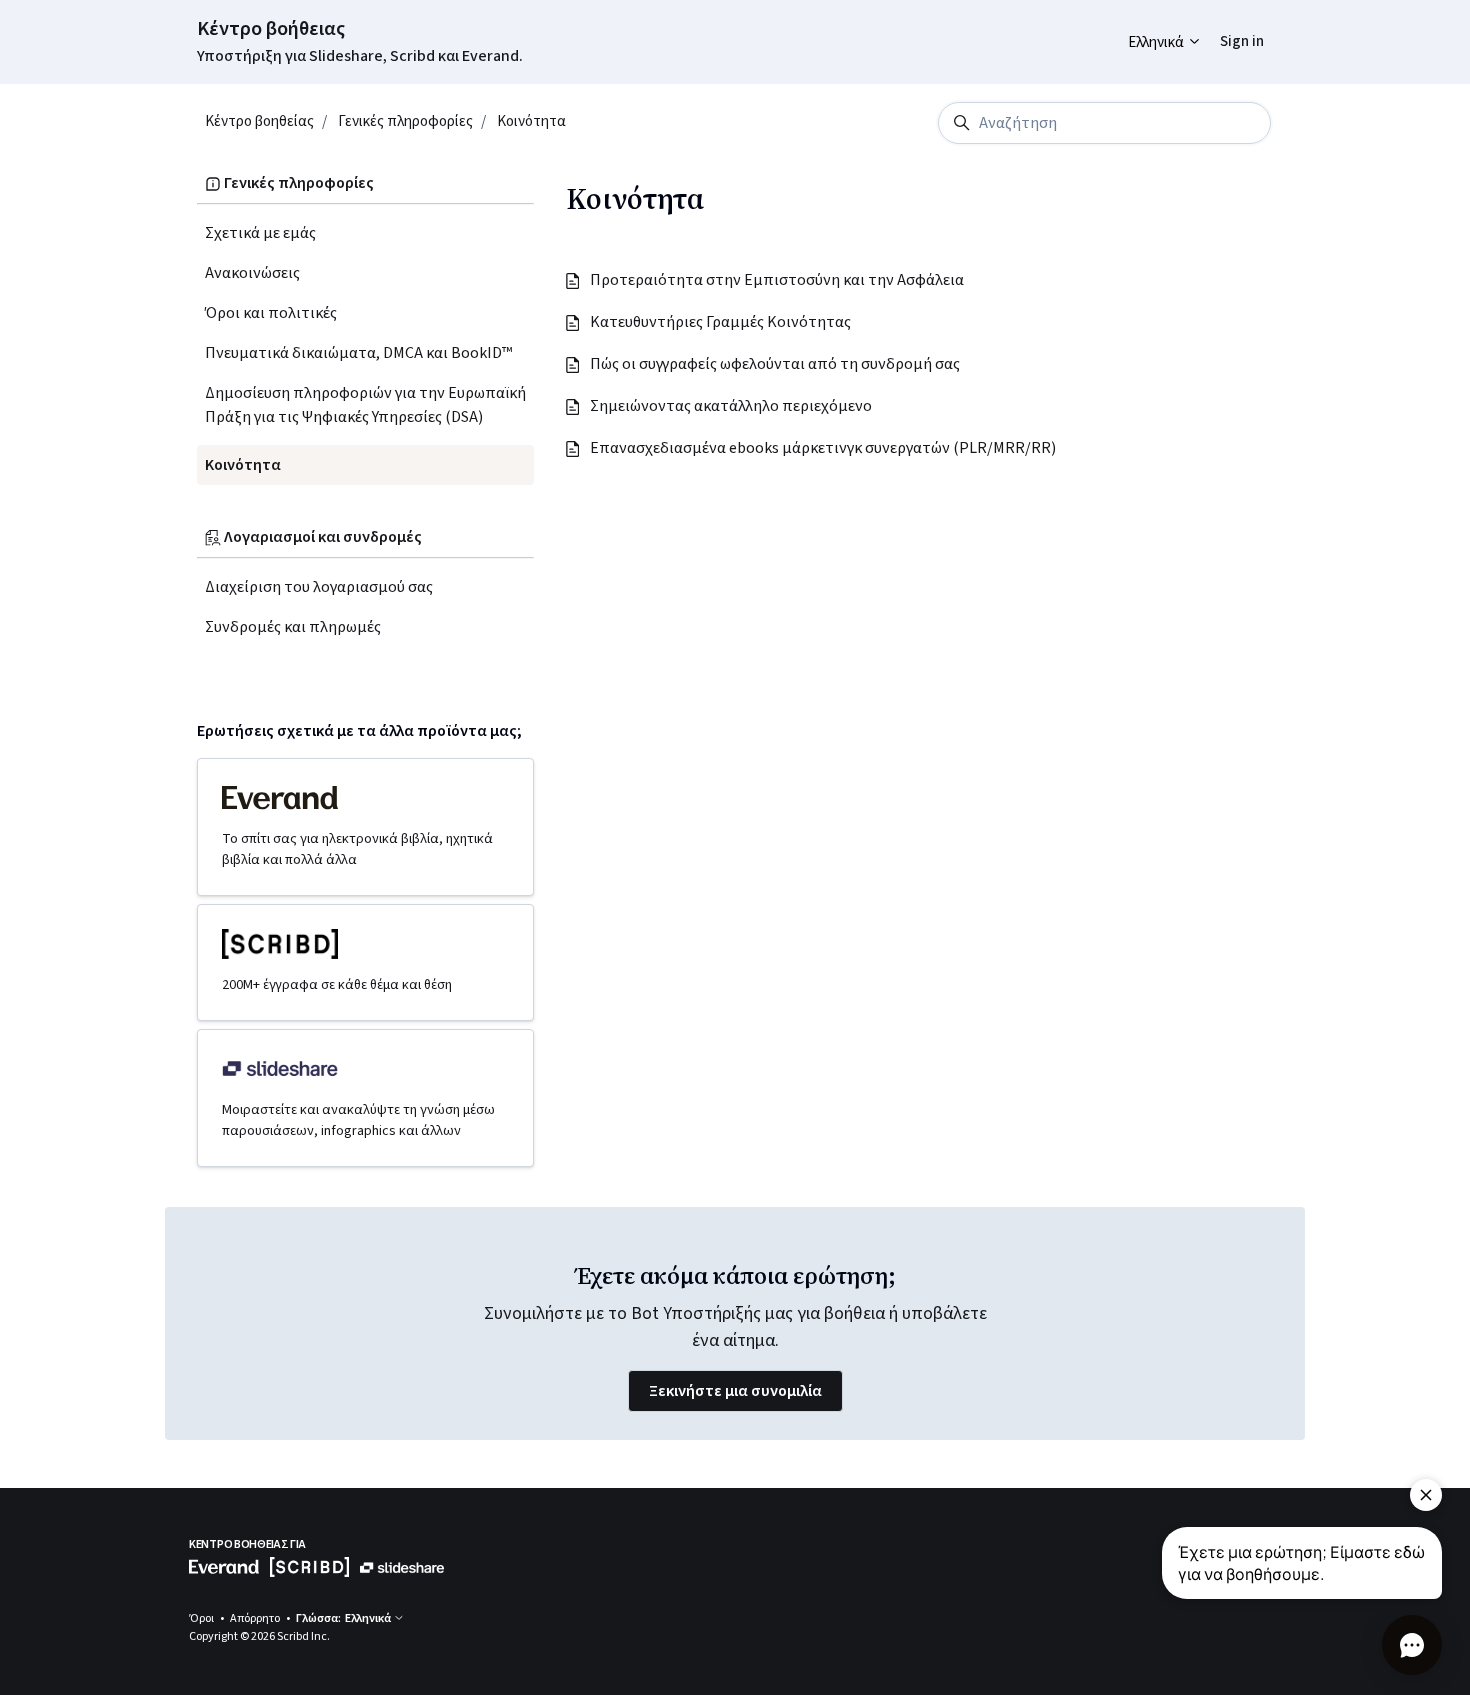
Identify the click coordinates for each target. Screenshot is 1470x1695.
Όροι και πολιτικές (271, 313)
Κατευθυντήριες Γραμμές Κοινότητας (721, 322)
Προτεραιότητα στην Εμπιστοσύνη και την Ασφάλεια (778, 280)
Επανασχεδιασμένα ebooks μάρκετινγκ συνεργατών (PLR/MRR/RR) (824, 448)
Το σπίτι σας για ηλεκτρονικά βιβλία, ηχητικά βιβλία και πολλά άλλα (357, 849)
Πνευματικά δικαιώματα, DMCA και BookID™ (358, 353)
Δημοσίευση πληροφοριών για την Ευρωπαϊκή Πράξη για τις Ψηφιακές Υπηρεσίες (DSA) (365, 405)
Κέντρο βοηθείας (259, 121)
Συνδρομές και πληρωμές (293, 627)
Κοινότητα (531, 121)
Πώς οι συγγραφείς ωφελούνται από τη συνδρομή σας (776, 364)
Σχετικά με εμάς (260, 233)
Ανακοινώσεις (252, 273)
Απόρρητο (256, 1618)
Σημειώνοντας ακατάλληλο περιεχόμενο (732, 406)
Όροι (202, 1618)
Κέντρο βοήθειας (271, 29)
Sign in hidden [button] (1226, 26)
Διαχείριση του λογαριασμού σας (319, 587)
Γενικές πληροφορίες (405, 121)
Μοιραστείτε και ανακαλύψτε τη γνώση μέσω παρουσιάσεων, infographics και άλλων (358, 1120)
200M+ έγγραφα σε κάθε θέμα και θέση (337, 985)
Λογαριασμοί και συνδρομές (321, 537)
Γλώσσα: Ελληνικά (344, 1618)
